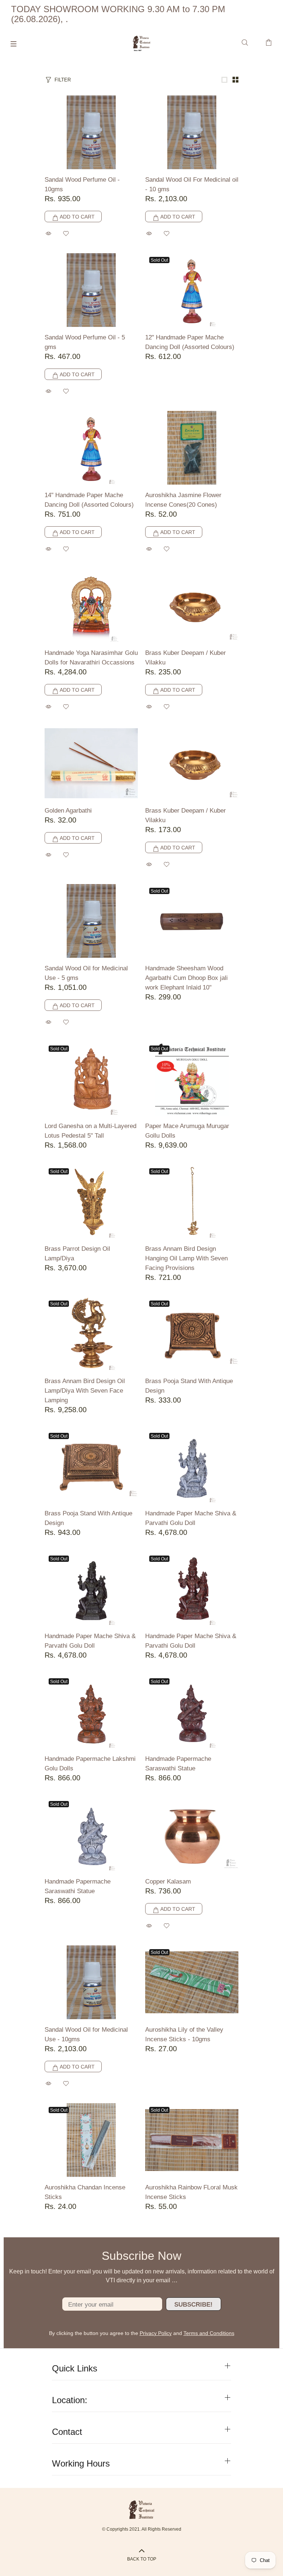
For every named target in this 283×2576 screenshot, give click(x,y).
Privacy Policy (156, 2333)
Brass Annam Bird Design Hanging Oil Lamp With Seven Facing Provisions (186, 1258)
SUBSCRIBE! (193, 2305)
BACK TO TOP (142, 2559)
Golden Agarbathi (68, 811)
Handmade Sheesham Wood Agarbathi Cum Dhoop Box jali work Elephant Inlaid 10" (186, 978)
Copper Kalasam (168, 1882)
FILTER (63, 80)
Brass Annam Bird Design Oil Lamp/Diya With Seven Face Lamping (85, 1391)
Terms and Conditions (209, 2333)
